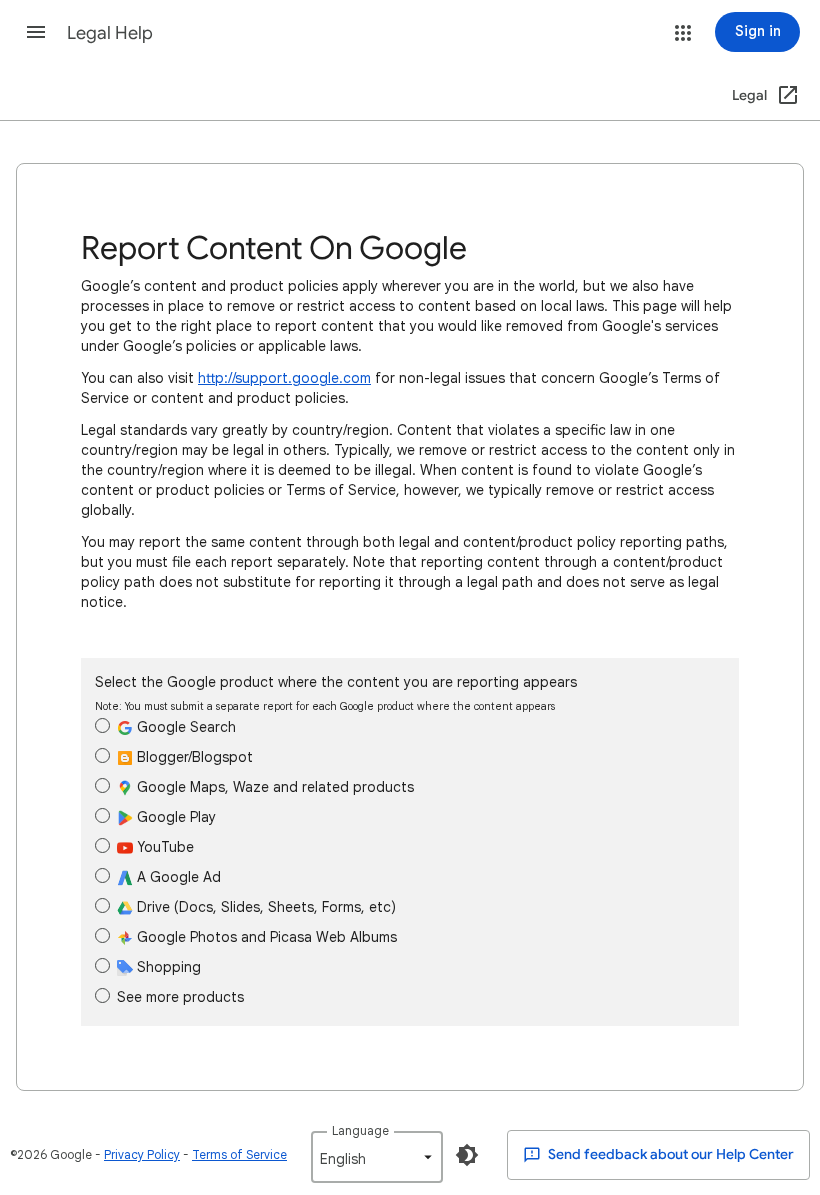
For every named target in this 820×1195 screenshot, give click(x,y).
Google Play (174, 817)
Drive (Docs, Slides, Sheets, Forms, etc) (264, 907)
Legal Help (110, 33)
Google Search (184, 727)
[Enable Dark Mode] (467, 1155)
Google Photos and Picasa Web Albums (265, 937)
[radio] (102, 725)
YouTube (163, 847)
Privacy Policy (142, 1154)
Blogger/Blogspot (193, 757)
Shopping (167, 967)
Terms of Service (239, 1154)
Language (360, 1130)
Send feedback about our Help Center (669, 1154)
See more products (180, 997)
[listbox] (377, 1157)
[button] (36, 32)
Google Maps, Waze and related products (273, 787)
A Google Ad (177, 877)
